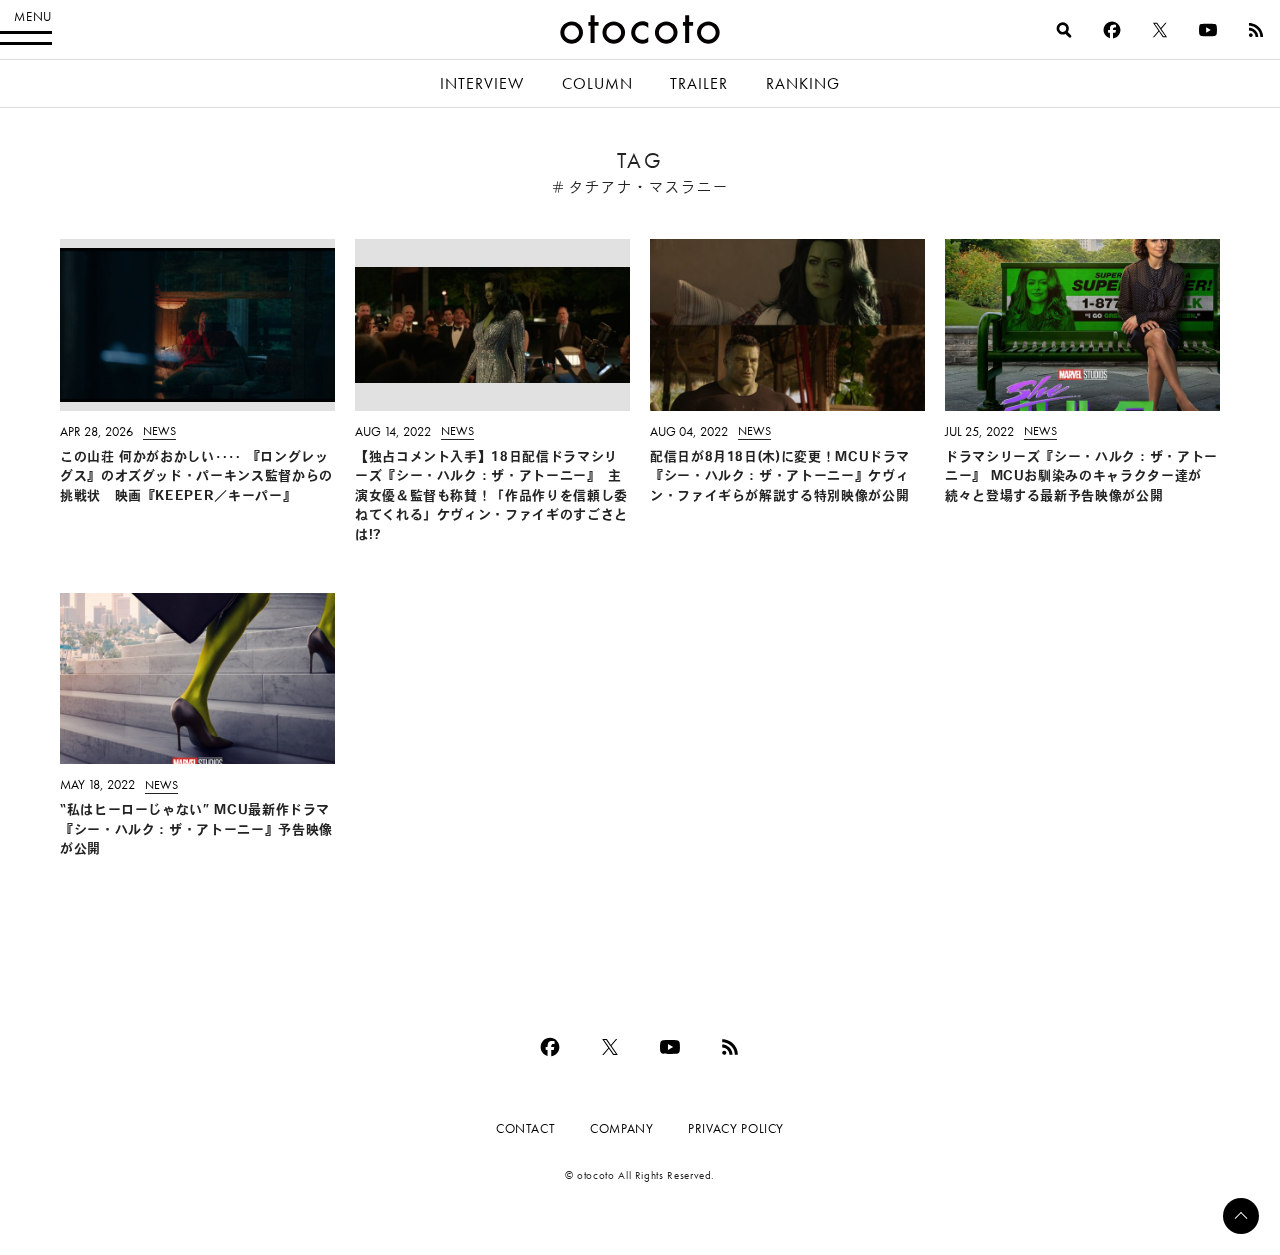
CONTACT (525, 1128)
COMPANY (621, 1128)
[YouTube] (1208, 30)
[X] (1160, 30)
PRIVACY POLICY (736, 1128)
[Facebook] (1112, 30)
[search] (1064, 30)
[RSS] (1256, 30)
